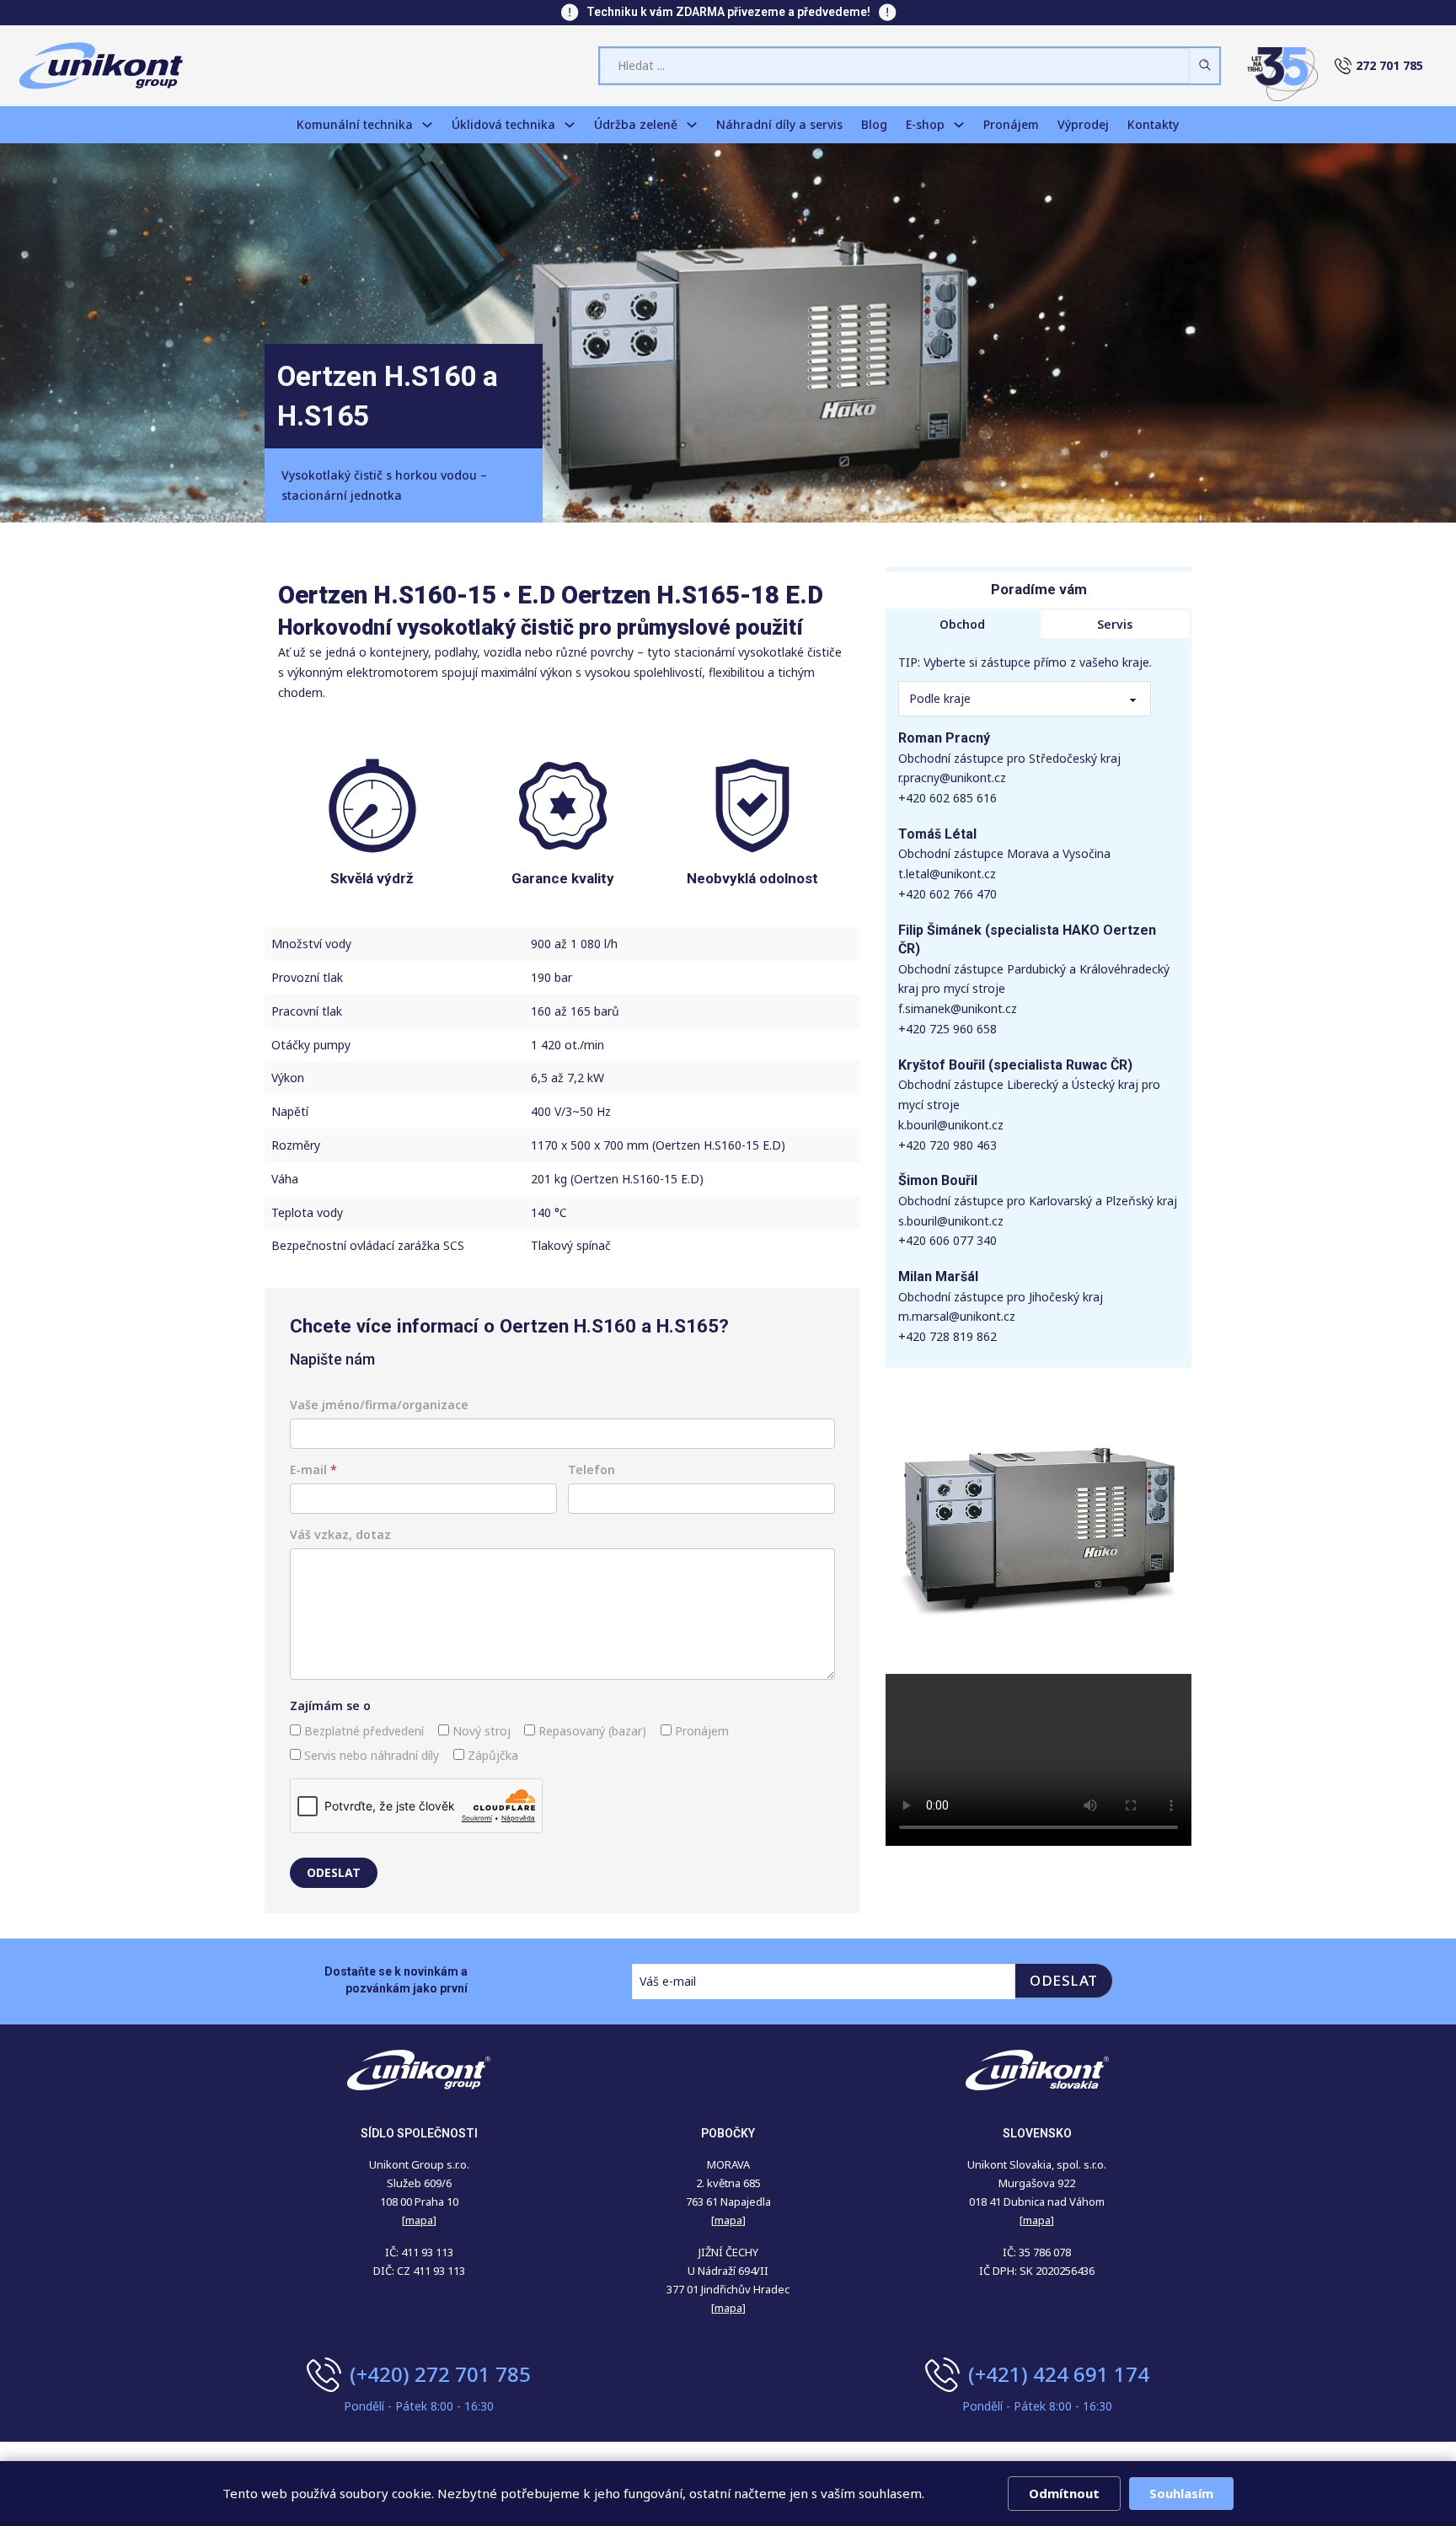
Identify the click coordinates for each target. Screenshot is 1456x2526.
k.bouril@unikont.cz (951, 1125)
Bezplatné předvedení (362, 1731)
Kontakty (1153, 124)
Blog (874, 124)
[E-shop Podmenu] (959, 125)
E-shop (925, 124)
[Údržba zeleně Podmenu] (692, 125)
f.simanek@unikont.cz (958, 1008)
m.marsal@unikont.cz (957, 1316)
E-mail (313, 1469)
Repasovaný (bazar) (591, 1731)
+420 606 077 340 (947, 1240)
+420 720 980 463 (947, 1145)
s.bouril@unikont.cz (951, 1221)
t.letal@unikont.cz (947, 874)
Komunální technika (355, 124)
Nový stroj (480, 1731)
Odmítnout (1064, 2493)
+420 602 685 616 (947, 798)
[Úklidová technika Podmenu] (570, 125)
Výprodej (1083, 124)
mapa (728, 2220)
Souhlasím (1181, 2493)
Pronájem (1011, 124)
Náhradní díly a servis (779, 124)
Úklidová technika (503, 124)
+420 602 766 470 (947, 894)
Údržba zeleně (636, 124)
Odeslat (334, 1872)
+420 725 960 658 (947, 1029)
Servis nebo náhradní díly (370, 1755)
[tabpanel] (1038, 1003)
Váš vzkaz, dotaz (340, 1534)
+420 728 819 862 (947, 1336)
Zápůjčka (491, 1755)
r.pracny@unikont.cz (952, 778)
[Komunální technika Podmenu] (427, 125)
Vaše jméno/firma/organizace (379, 1405)
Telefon (591, 1469)
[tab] (962, 625)
